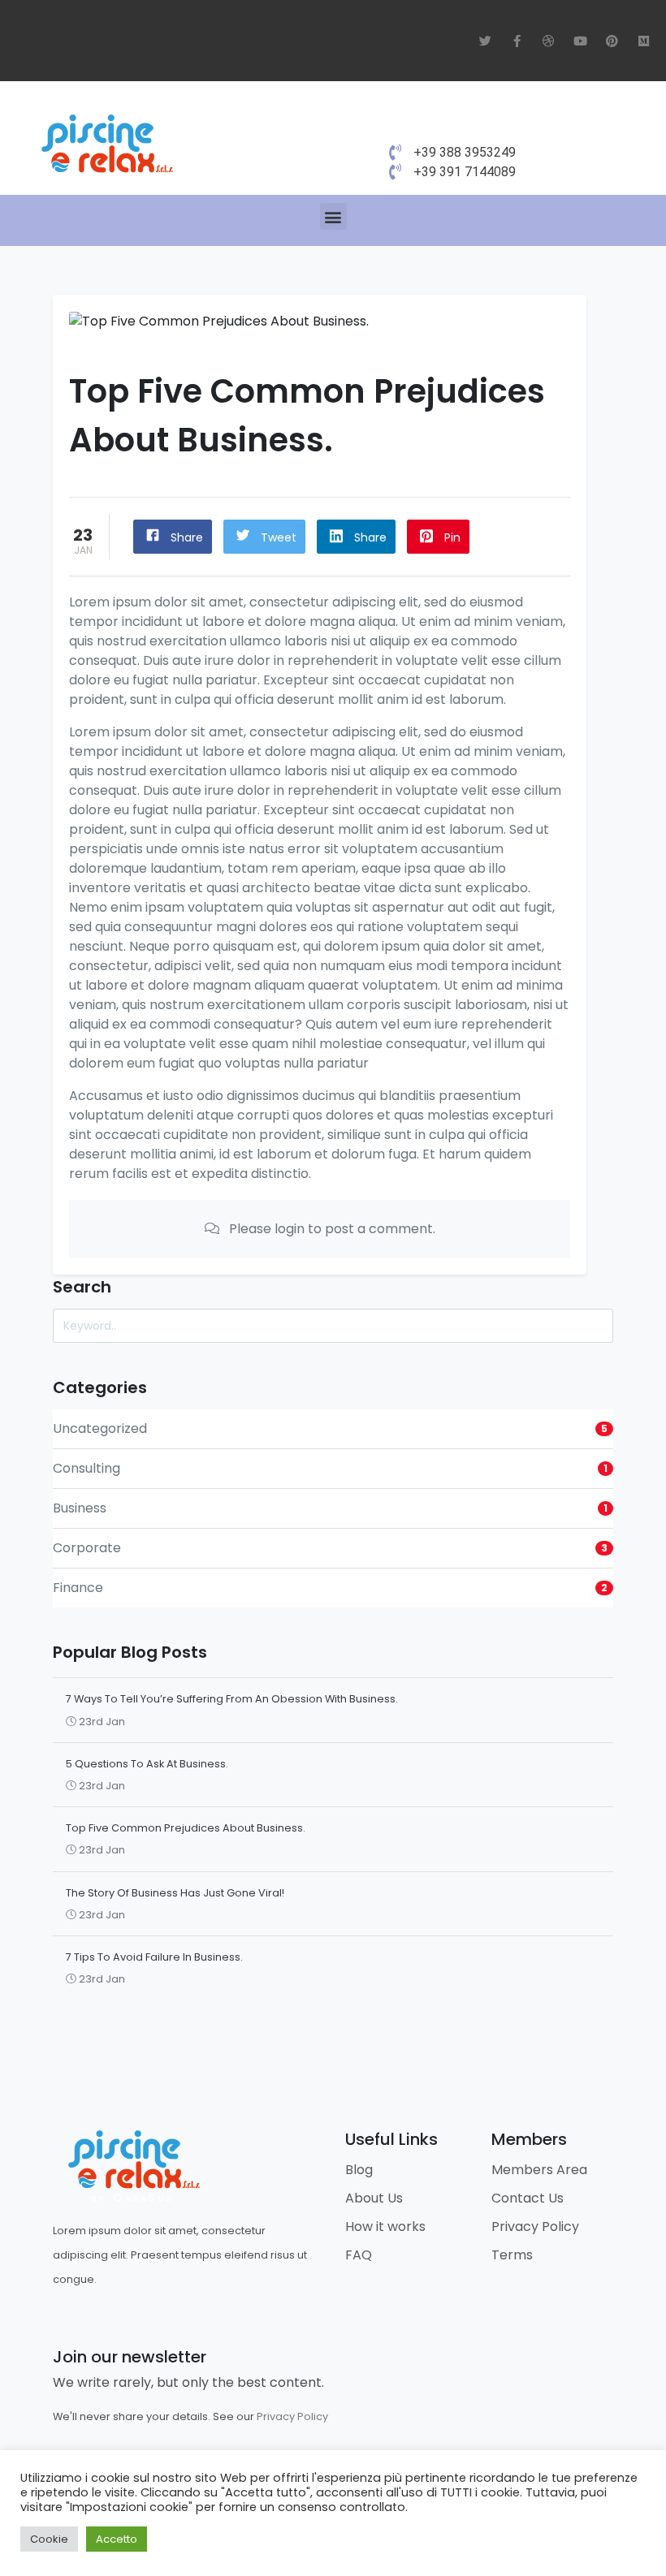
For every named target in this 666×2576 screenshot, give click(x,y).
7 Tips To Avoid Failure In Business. (154, 1957)
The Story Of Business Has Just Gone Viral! (175, 1893)
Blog (359, 2170)
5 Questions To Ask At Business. (147, 1764)
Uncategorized (100, 1428)
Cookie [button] (49, 2539)
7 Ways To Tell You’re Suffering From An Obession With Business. (232, 1699)
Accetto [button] (117, 2539)
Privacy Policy (535, 2226)
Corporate (87, 1548)
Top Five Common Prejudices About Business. (186, 1828)
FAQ (359, 2255)
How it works (385, 2226)
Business (80, 1508)
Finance (78, 1588)
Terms (512, 2255)
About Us (374, 2198)
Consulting (86, 1468)
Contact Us (528, 2198)
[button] (333, 216)
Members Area (539, 2170)
